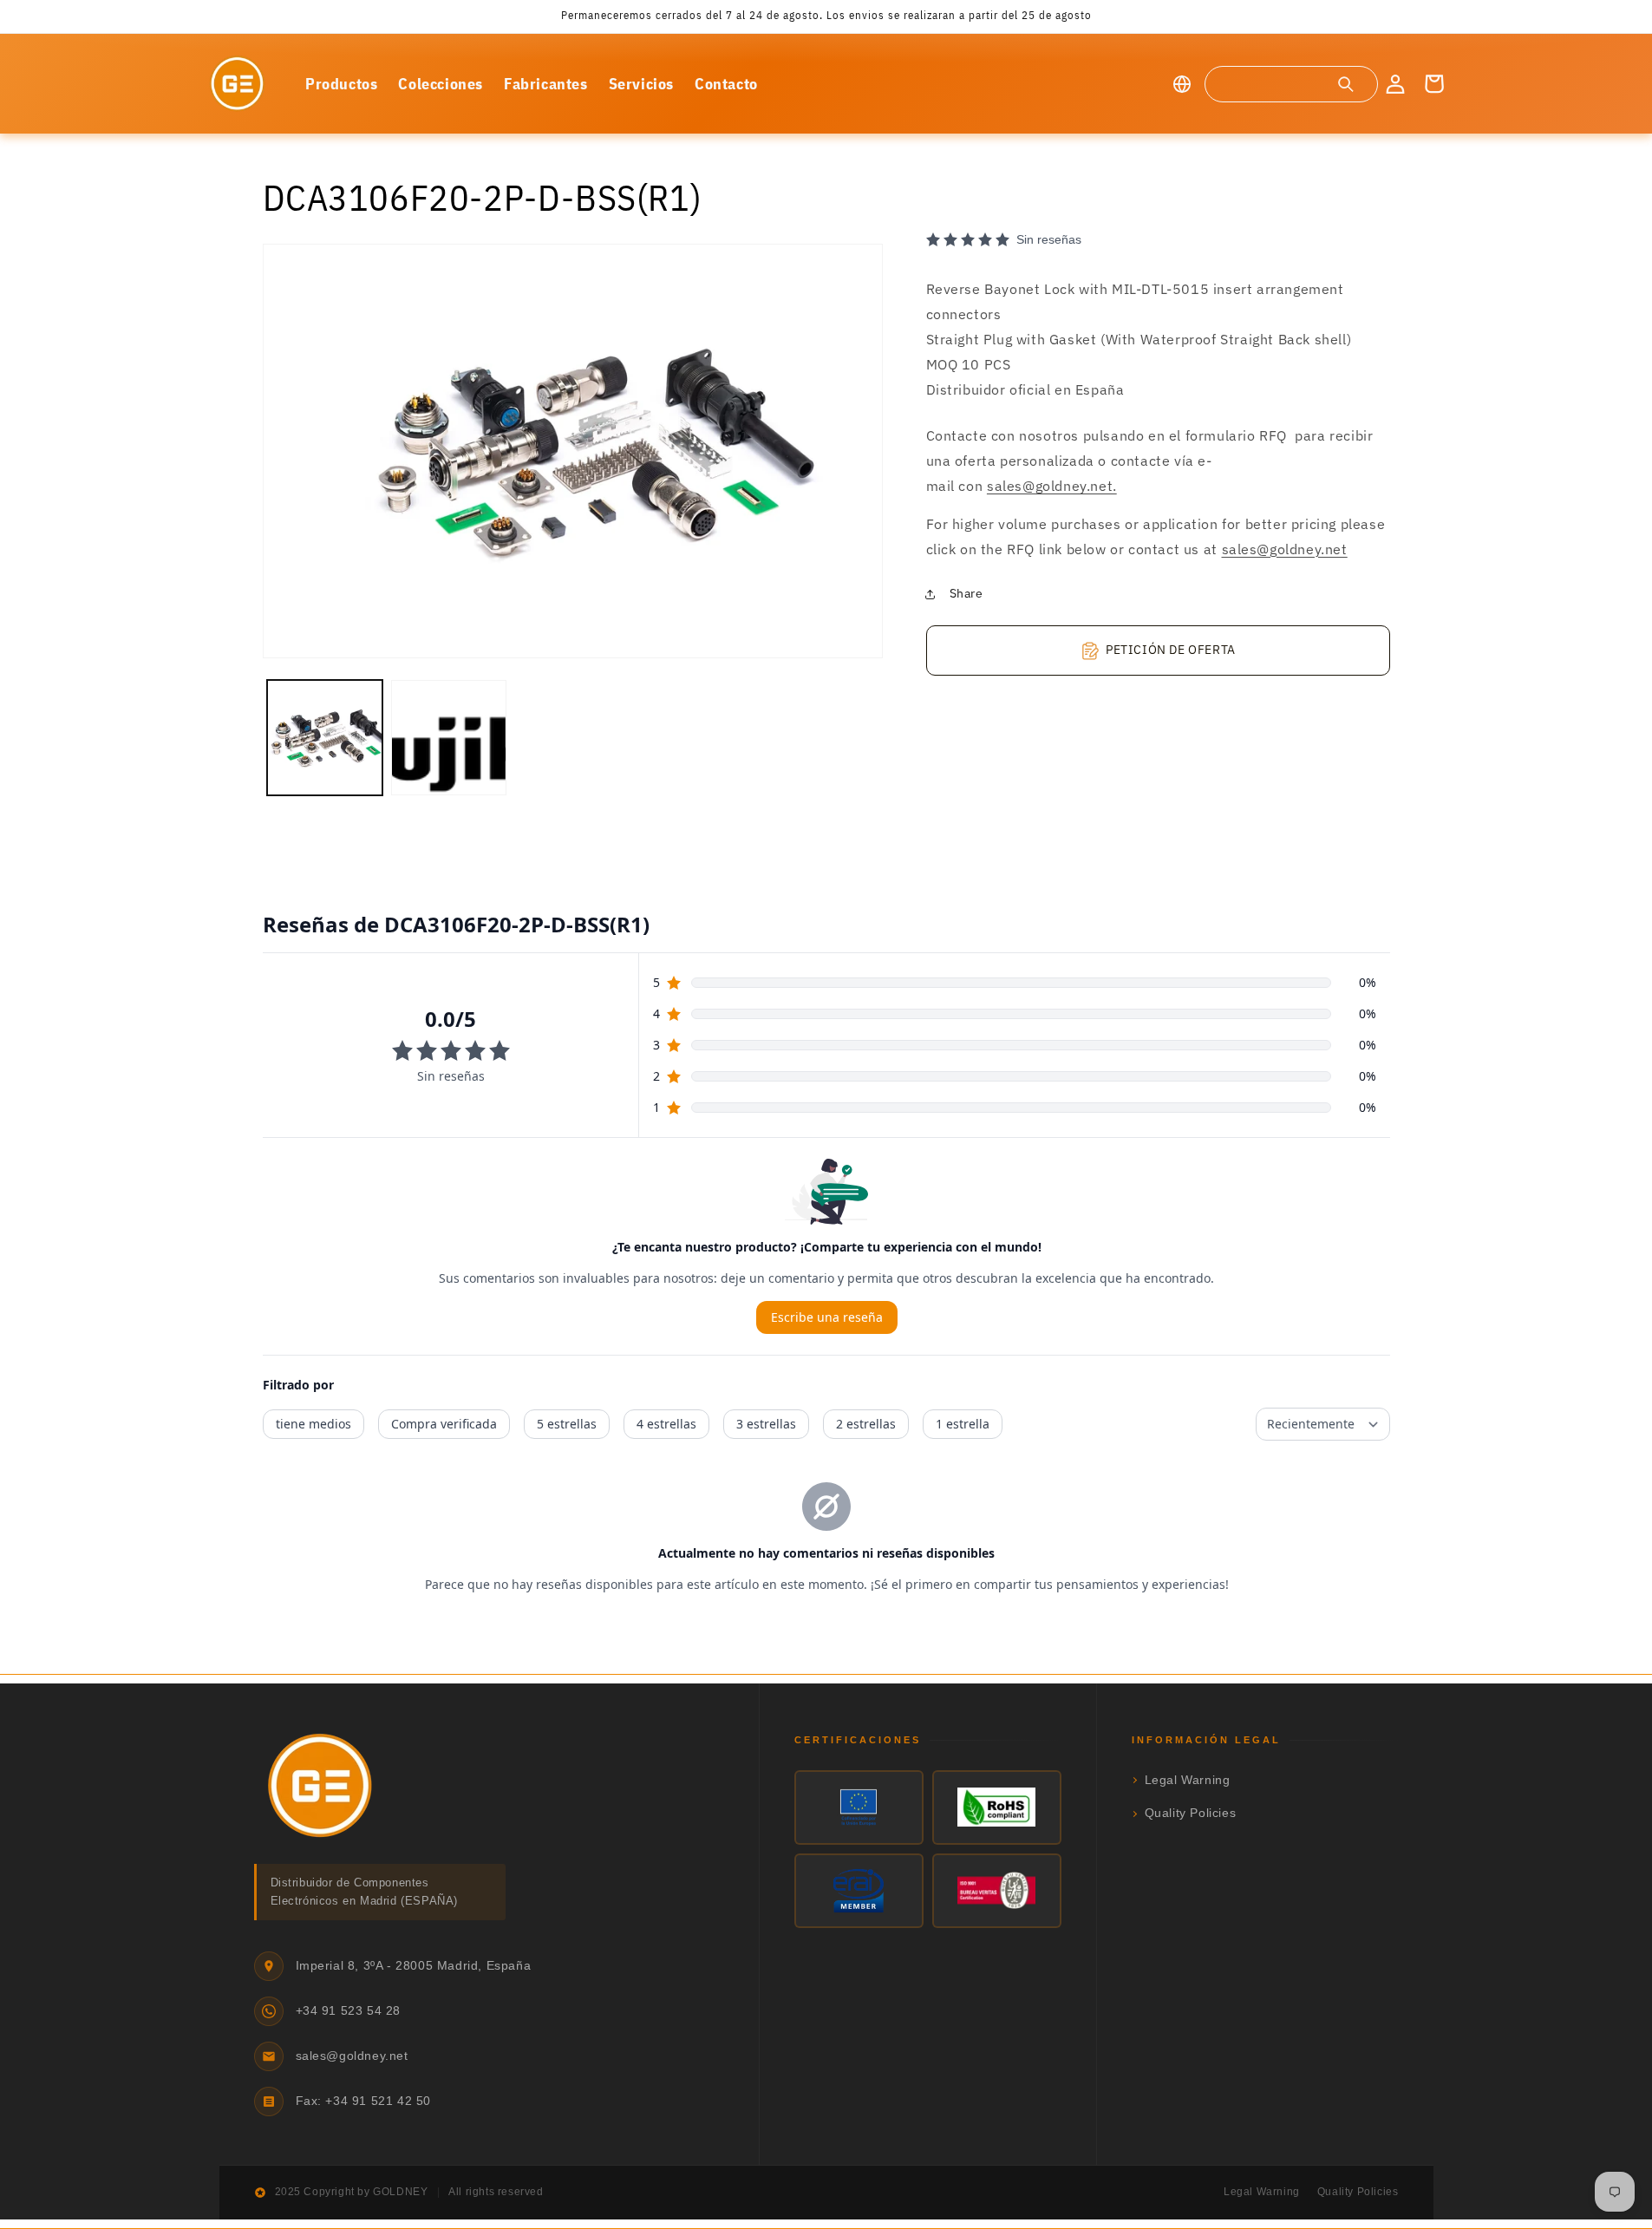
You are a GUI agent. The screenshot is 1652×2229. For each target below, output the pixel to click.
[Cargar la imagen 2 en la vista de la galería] (449, 738)
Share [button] (966, 593)
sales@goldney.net (1285, 549)
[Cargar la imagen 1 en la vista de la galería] (325, 738)
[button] (1290, 84)
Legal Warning (1188, 1780)
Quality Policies (1191, 1813)
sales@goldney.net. (1052, 486)
